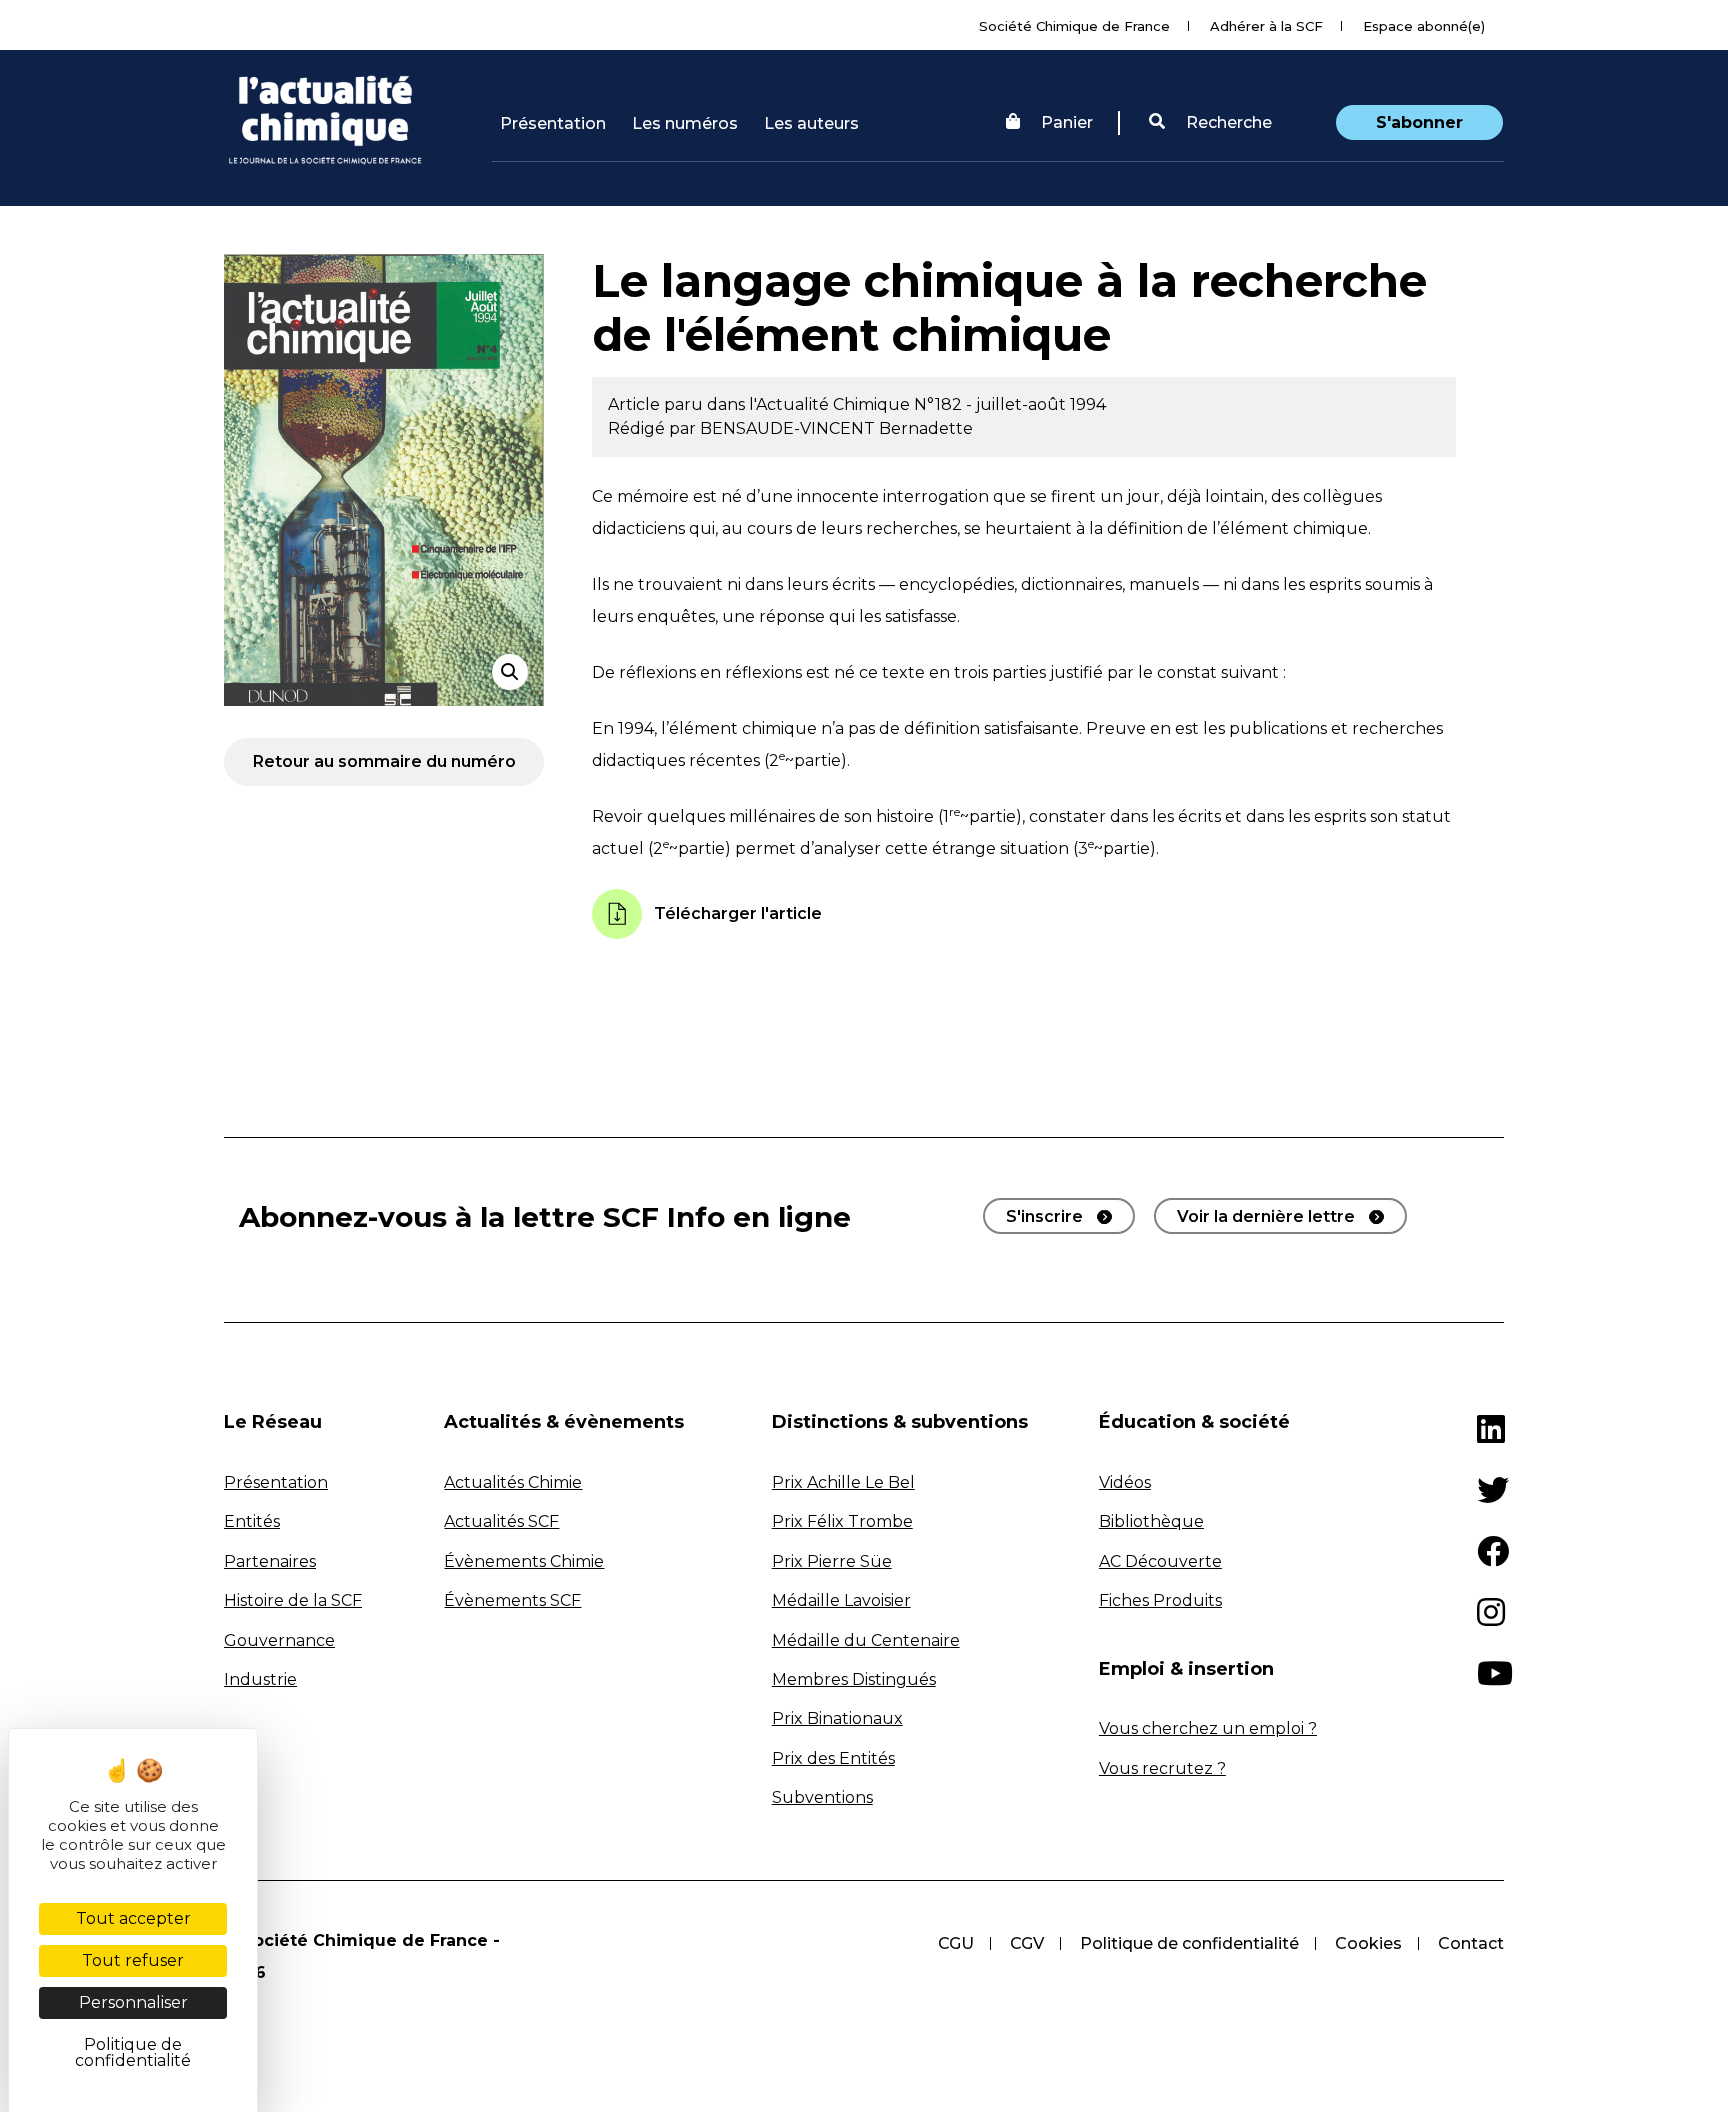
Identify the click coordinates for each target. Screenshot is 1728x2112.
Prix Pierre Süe (832, 1561)
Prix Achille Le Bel (843, 1482)
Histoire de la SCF (293, 1600)
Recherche (1227, 122)
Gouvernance (279, 1640)
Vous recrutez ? (1162, 1768)
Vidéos (1125, 1482)
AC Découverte (1160, 1561)
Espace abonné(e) (1424, 26)
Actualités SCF (501, 1521)
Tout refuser (133, 1960)
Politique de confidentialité (1189, 1943)
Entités (252, 1521)
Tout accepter (133, 1918)
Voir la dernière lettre (1266, 1216)
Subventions (822, 1797)
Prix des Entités (833, 1758)
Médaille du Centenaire (866, 1640)
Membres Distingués (854, 1679)
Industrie (260, 1679)
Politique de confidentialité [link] (133, 2052)
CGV (1027, 1943)
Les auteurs (811, 123)
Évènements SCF (512, 1600)
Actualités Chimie (513, 1482)
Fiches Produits (1160, 1600)
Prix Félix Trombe (842, 1521)
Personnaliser (133, 2002)
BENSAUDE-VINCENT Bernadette (836, 428)
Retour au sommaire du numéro (384, 761)
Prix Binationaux (837, 1718)
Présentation (553, 123)
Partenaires (270, 1561)
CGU (956, 1943)
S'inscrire (1044, 1216)
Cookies (1368, 1943)
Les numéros (685, 123)
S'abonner (1419, 122)
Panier (1067, 122)
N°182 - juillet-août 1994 (1010, 404)
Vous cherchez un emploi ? (1208, 1728)
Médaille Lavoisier (841, 1600)
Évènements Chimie (524, 1561)
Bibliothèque (1151, 1521)
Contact (1471, 1943)
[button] (1210, 123)
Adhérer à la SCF (1266, 26)
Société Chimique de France (1074, 26)
